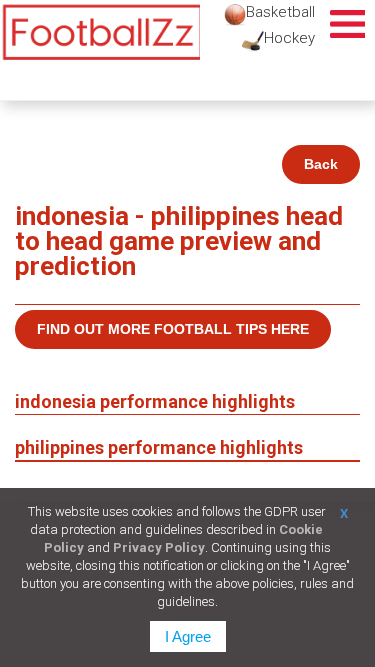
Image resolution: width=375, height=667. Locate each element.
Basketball (280, 12)
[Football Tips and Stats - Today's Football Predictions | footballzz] (100, 32)
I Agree (188, 636)
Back (321, 164)
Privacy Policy (159, 547)
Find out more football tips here (173, 329)
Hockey (289, 38)
